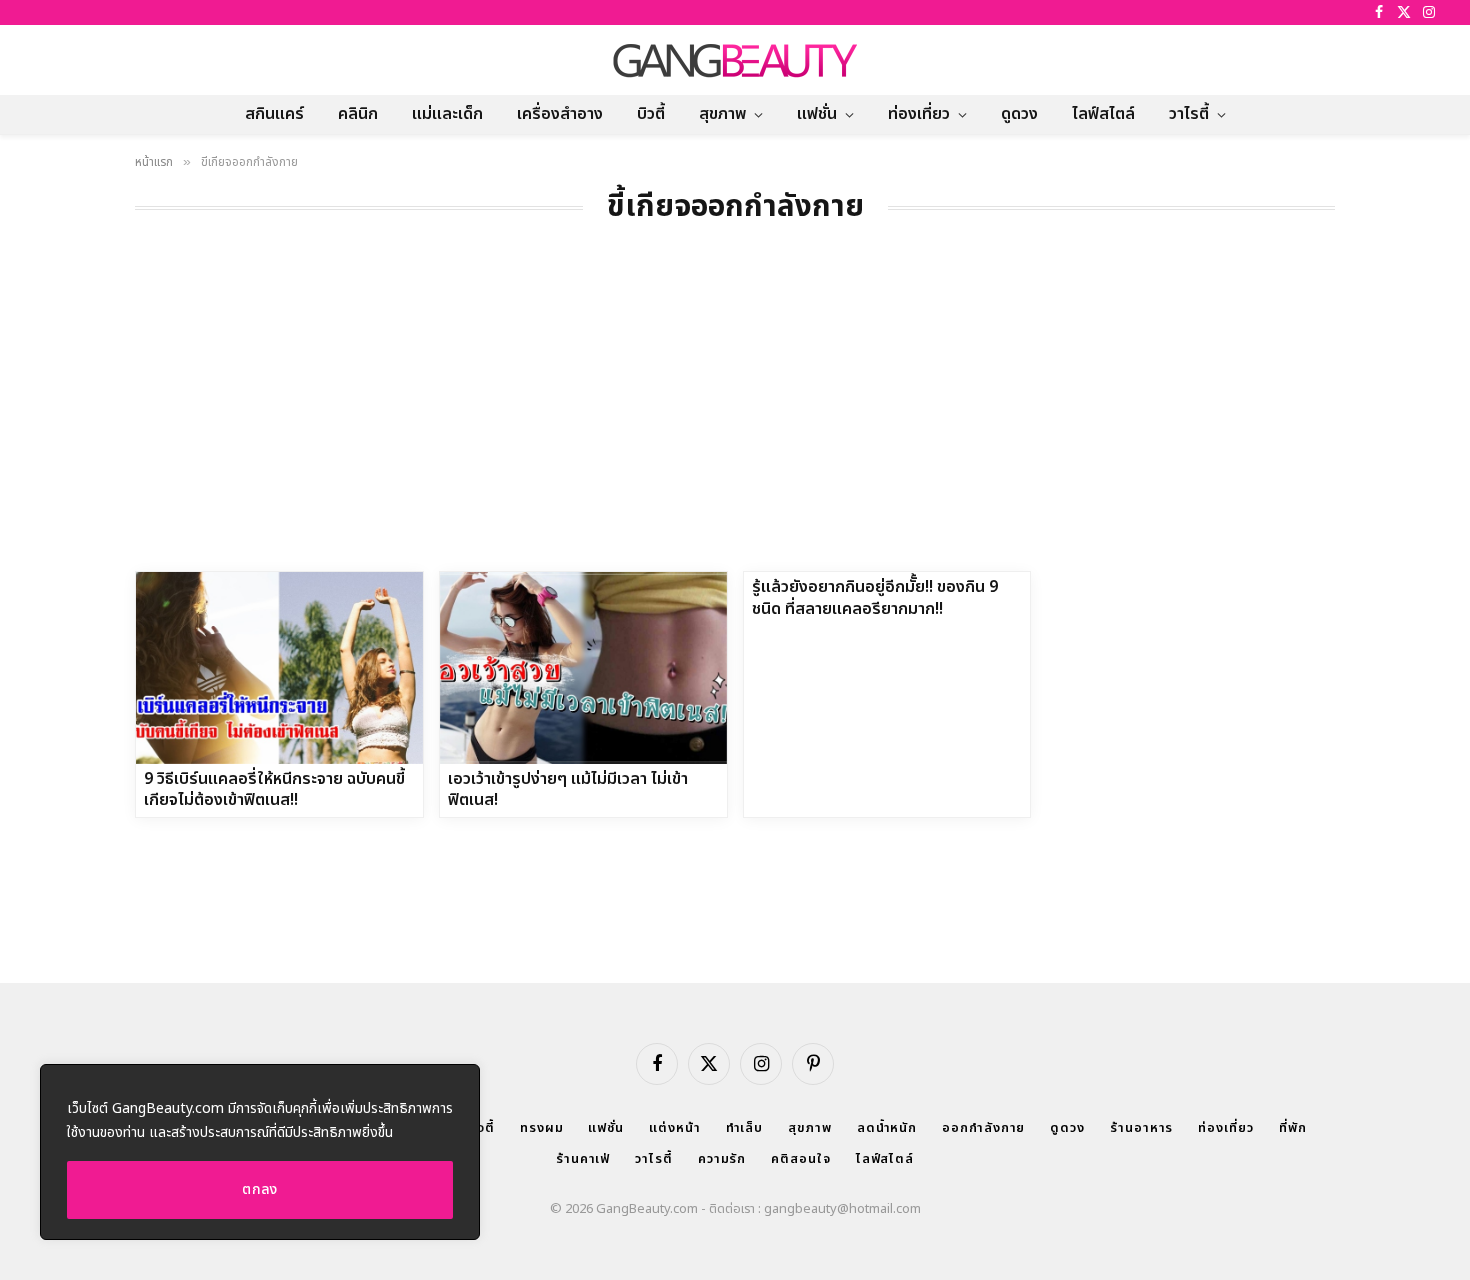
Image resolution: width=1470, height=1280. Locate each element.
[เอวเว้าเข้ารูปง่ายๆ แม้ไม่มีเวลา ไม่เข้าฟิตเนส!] (583, 667)
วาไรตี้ (1189, 114)
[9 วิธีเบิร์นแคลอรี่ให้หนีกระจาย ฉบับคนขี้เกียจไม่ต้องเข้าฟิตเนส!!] (279, 667)
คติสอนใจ (800, 1159)
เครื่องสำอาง (560, 114)
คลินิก (358, 114)
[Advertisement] (735, 421)
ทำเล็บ (745, 1128)
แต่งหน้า (674, 1128)
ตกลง (260, 1189)
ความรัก (722, 1159)
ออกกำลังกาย (983, 1128)
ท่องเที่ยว (919, 114)
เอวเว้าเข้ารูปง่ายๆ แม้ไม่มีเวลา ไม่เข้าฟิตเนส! (568, 791)
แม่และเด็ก (447, 114)
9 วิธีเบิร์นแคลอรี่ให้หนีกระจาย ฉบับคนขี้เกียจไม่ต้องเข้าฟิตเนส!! (274, 791)
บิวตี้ (651, 114)
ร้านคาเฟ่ (583, 1159)
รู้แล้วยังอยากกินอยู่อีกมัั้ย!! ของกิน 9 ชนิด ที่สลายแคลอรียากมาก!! (875, 599)
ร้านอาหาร (1141, 1128)
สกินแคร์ (274, 114)
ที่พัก (1293, 1128)
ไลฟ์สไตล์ (1103, 114)
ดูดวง (1019, 114)
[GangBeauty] (735, 60)
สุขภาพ (722, 114)
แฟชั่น (817, 114)
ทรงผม (542, 1128)
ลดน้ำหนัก (887, 1128)
